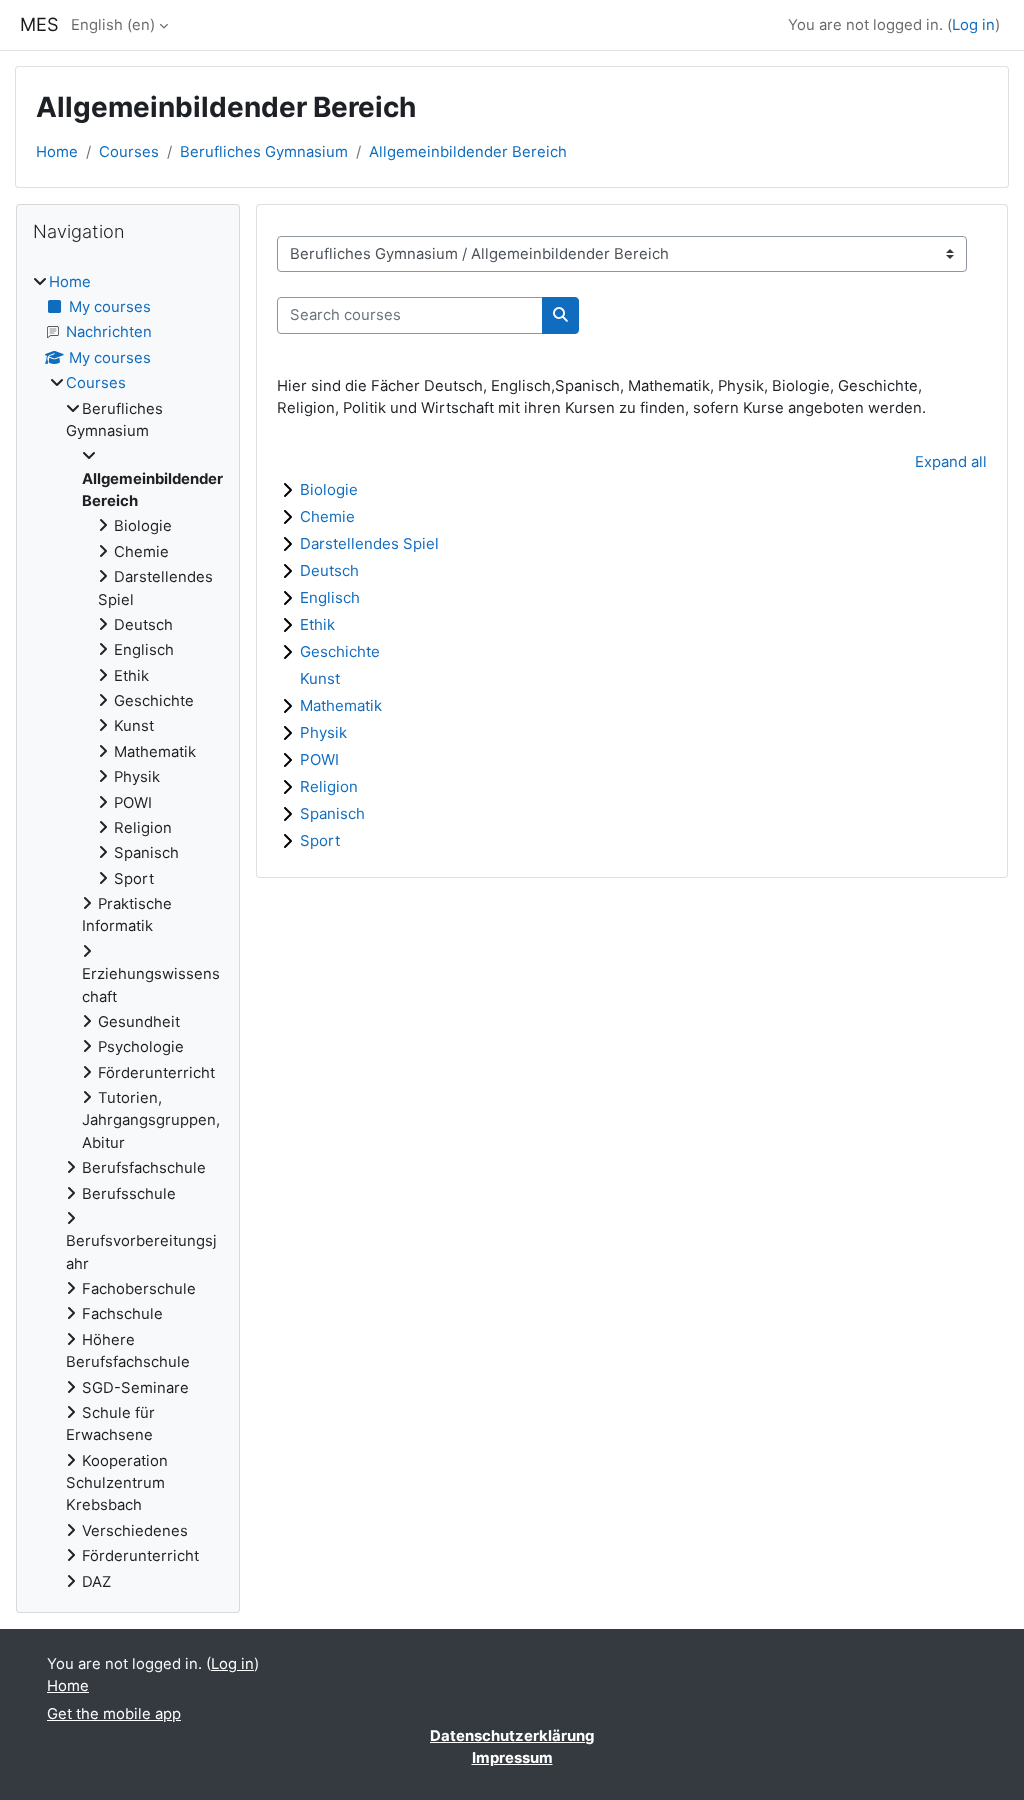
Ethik (317, 624)
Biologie (329, 489)
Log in (973, 25)
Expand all (951, 462)
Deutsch (329, 570)
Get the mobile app (114, 1714)
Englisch (330, 597)
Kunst (320, 678)
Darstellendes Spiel (369, 543)
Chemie (327, 516)
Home (57, 152)
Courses (129, 152)
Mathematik (341, 705)
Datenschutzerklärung (512, 1736)
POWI (319, 759)
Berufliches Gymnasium (264, 152)
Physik (323, 732)
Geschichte (340, 651)
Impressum (512, 1758)
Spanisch (332, 813)
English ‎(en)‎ (113, 25)
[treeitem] (128, 932)
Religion (329, 786)
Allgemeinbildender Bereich (468, 152)
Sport (320, 840)
